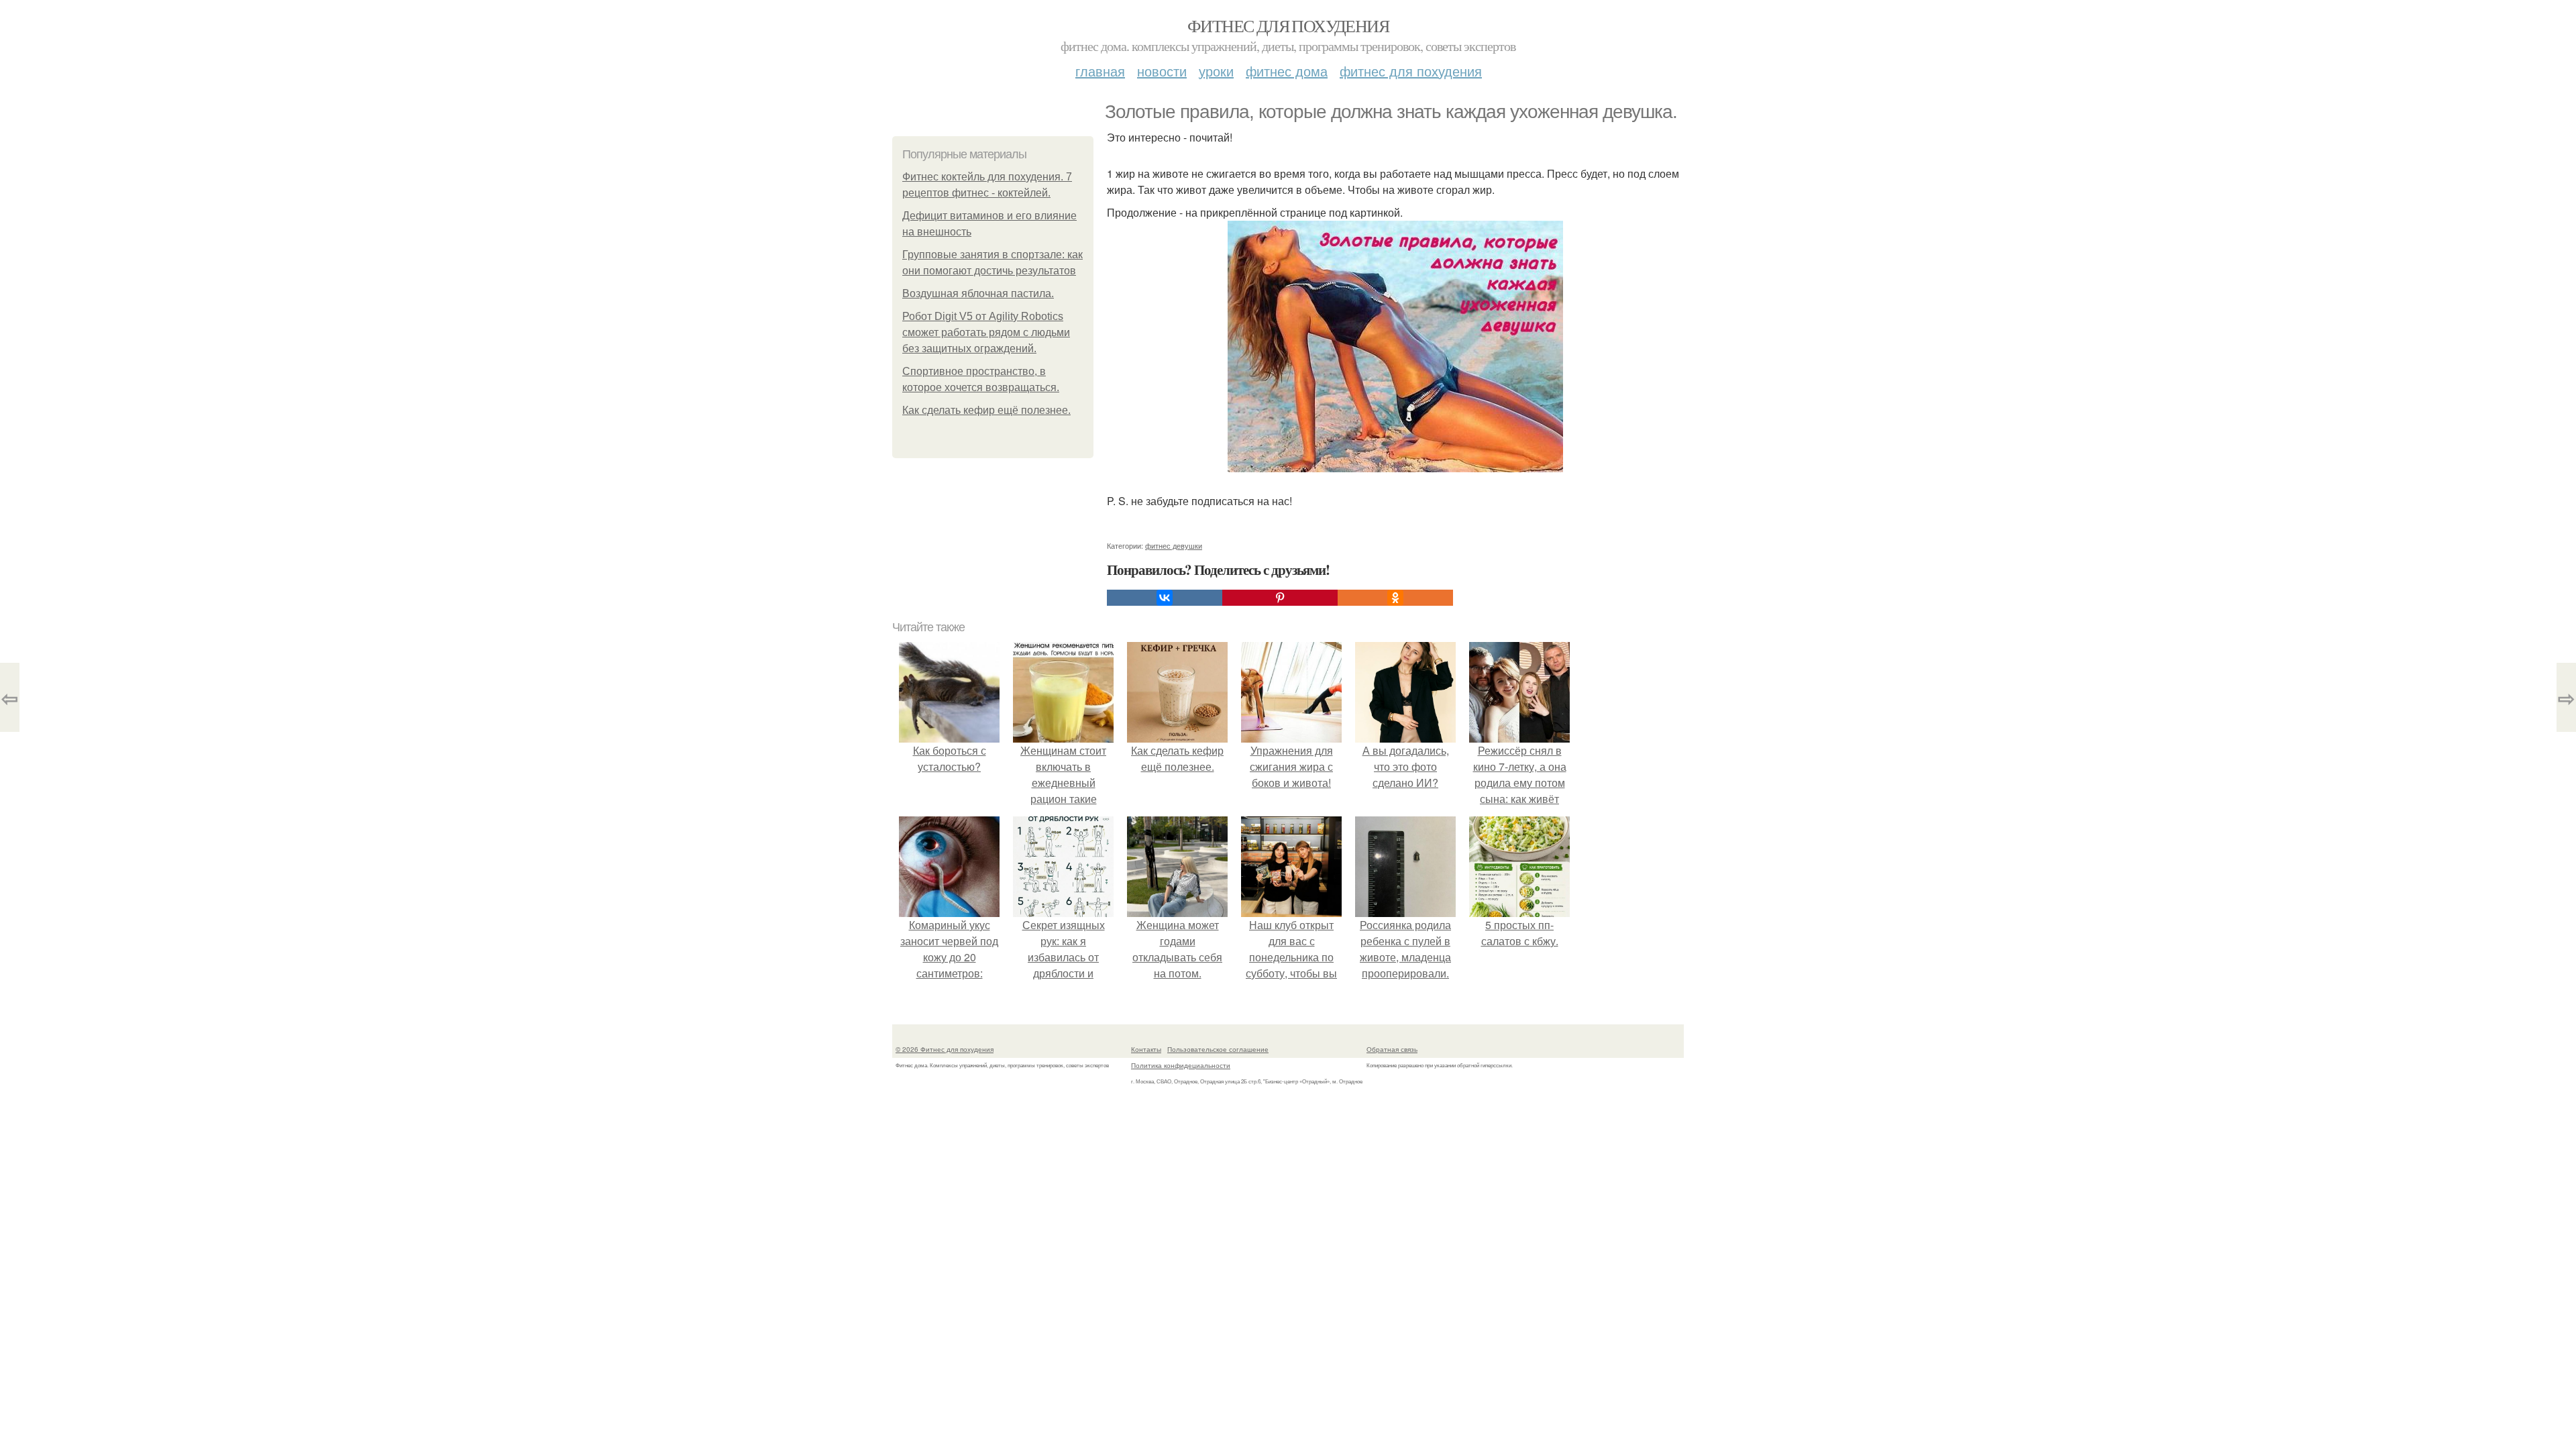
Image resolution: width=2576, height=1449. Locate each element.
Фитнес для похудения (1288, 25)
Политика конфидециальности (1181, 1065)
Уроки (1216, 71)
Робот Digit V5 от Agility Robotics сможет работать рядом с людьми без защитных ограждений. (986, 332)
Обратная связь (1392, 1049)
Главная (1100, 71)
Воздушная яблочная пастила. (978, 293)
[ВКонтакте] (1165, 598)
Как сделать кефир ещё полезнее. (986, 410)
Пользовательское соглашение (1218, 1049)
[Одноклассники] (1395, 598)
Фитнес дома (1287, 71)
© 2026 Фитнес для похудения (945, 1049)
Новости (1162, 71)
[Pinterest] (1280, 598)
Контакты (1146, 1049)
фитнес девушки (1174, 545)
